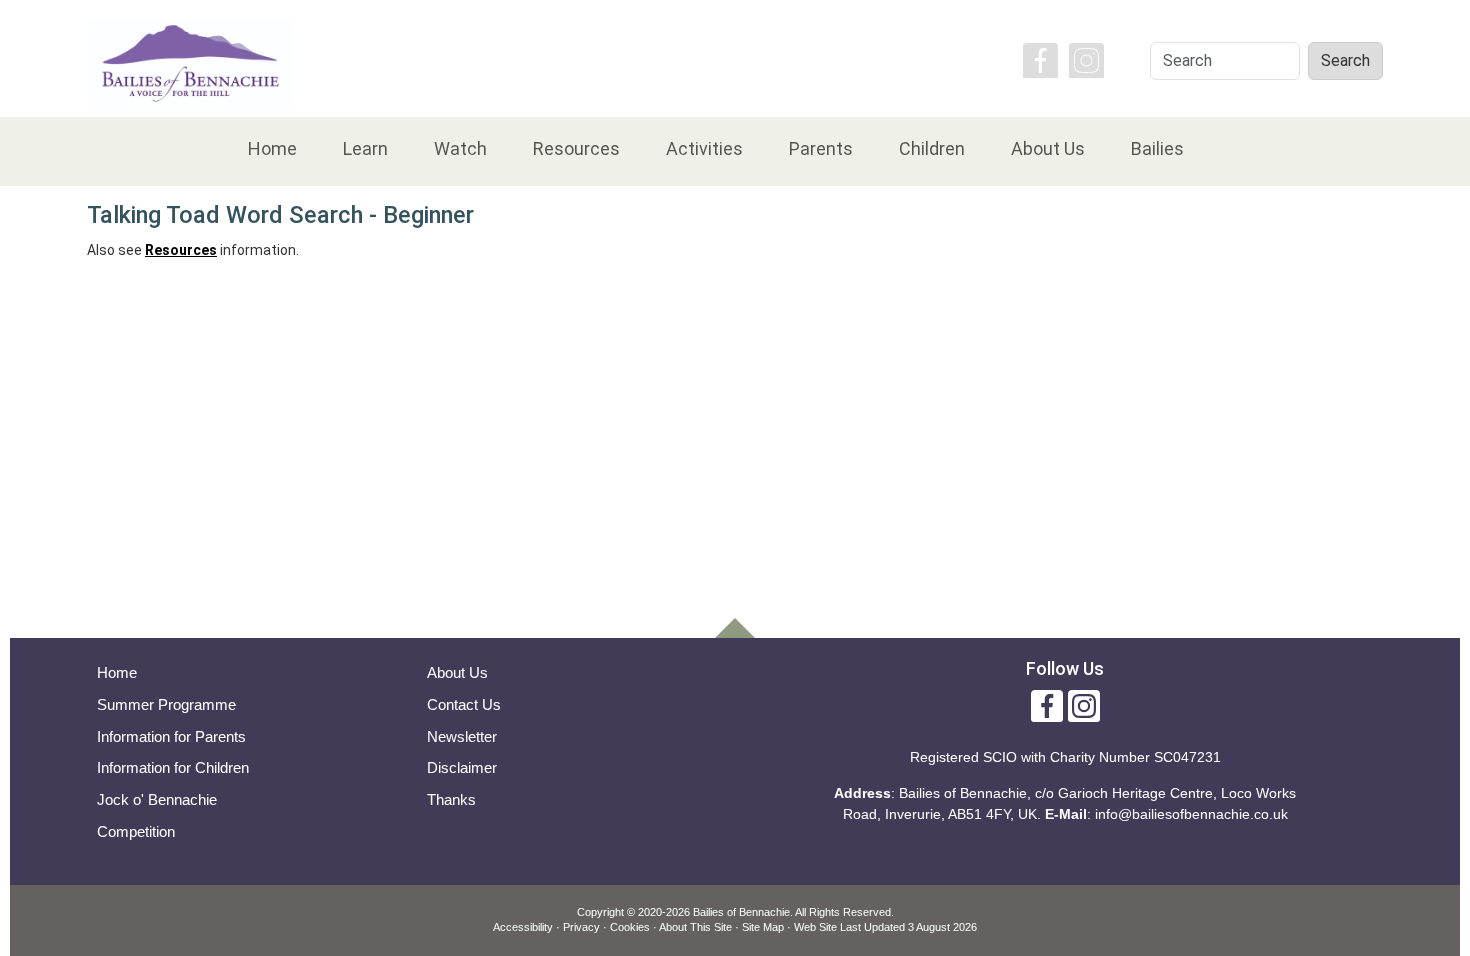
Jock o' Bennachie (157, 799)
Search (1345, 60)
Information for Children (173, 767)
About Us (1048, 148)
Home (272, 148)
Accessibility (523, 927)
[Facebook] (1040, 59)
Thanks (451, 799)
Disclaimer (462, 767)
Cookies (630, 927)
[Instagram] (1086, 59)
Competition (136, 831)
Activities (704, 148)
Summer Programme (166, 704)
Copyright (600, 912)
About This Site (695, 927)
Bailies (1157, 148)
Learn (365, 148)
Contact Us (464, 704)
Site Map (763, 927)
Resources (576, 148)
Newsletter (462, 736)
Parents (821, 148)
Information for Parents (171, 736)
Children (932, 148)
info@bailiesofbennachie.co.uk (1191, 814)
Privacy (581, 927)
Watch (460, 148)
